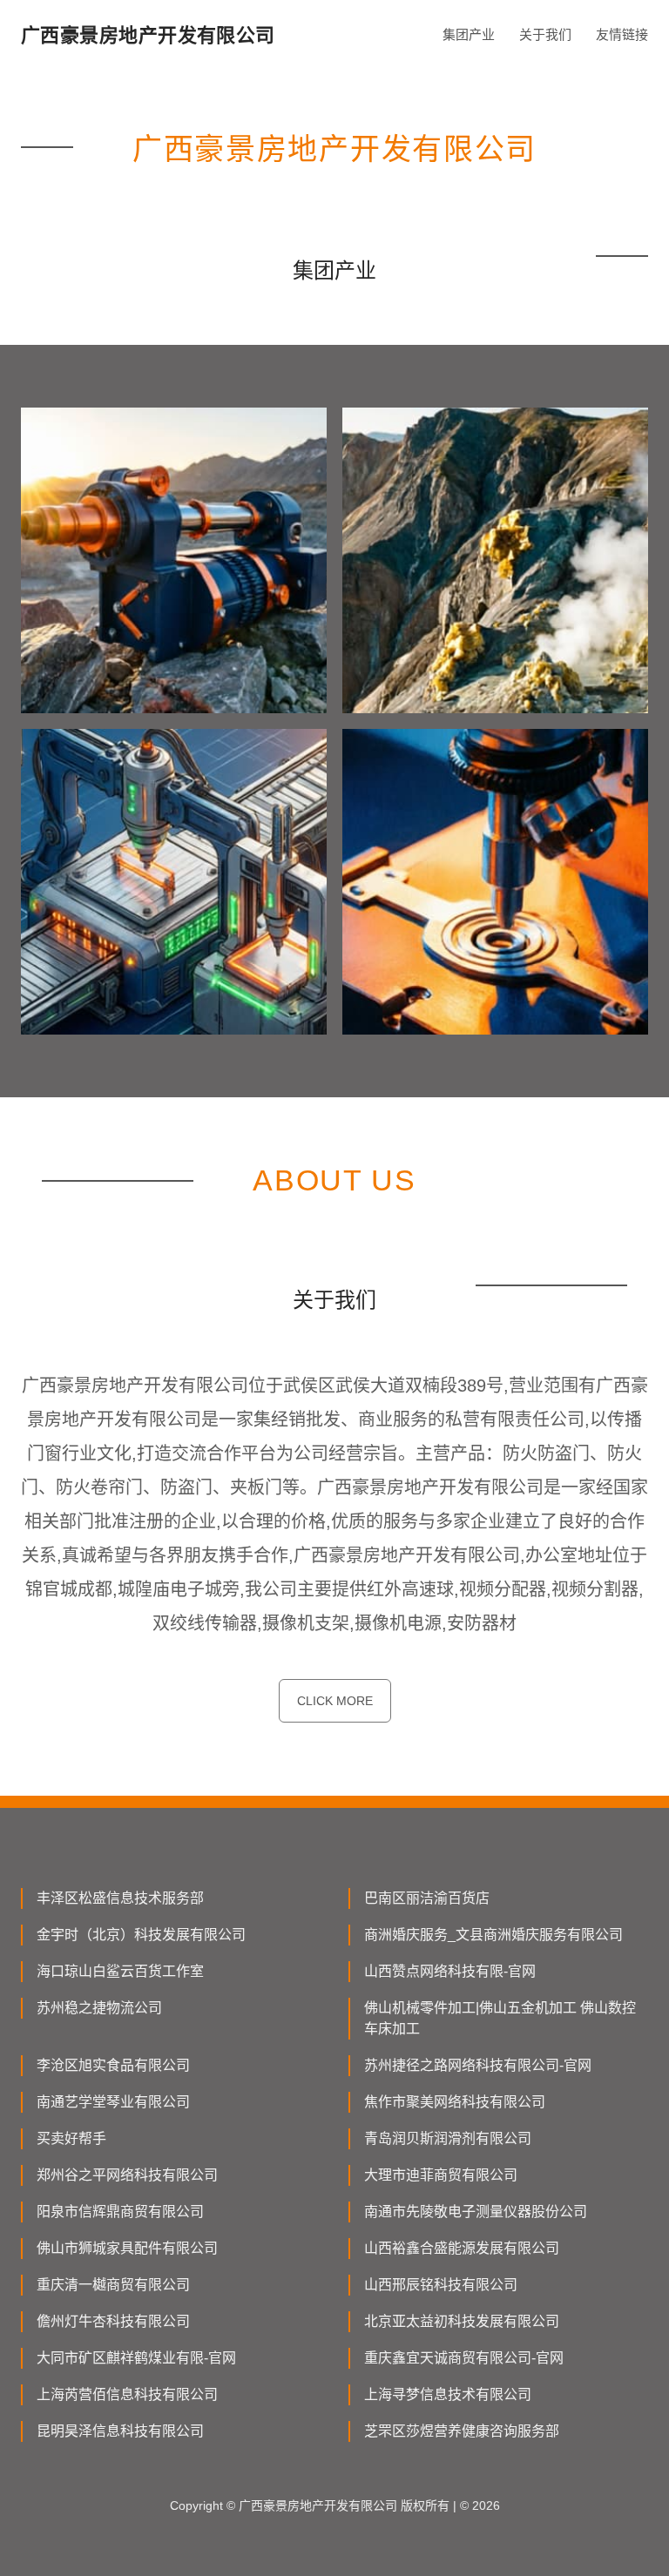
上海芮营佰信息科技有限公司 (127, 2394)
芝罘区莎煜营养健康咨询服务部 (462, 2431)
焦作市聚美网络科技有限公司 (455, 2102)
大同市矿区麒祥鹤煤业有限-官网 (136, 2358)
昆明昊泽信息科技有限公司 (120, 2431)
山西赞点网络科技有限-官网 (450, 1971)
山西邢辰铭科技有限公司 (441, 2285)
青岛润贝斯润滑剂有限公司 (448, 2138)
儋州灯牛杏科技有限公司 (113, 2321)
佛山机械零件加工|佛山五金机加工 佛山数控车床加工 (500, 2018)
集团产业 (469, 34)
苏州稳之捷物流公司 (99, 2008)
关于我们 (545, 34)
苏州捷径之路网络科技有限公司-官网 (478, 2065)
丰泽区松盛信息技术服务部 (120, 1898)
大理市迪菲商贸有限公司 (441, 2175)
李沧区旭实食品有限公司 (113, 2065)
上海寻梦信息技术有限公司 (448, 2394)
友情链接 (622, 34)
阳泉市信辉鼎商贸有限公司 (120, 2212)
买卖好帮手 (71, 2138)
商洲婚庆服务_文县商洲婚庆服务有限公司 (493, 1935)
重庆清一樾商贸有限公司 (113, 2285)
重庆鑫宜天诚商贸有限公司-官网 (464, 2358)
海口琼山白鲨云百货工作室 (120, 1971)
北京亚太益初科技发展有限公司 (462, 2321)
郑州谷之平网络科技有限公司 (127, 2175)
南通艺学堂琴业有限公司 (113, 2102)
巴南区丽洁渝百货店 (427, 1898)
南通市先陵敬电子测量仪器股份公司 (476, 2212)
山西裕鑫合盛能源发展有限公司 (462, 2248)
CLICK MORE (335, 1701)
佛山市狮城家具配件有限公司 (127, 2248)
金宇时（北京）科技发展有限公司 (141, 1935)
